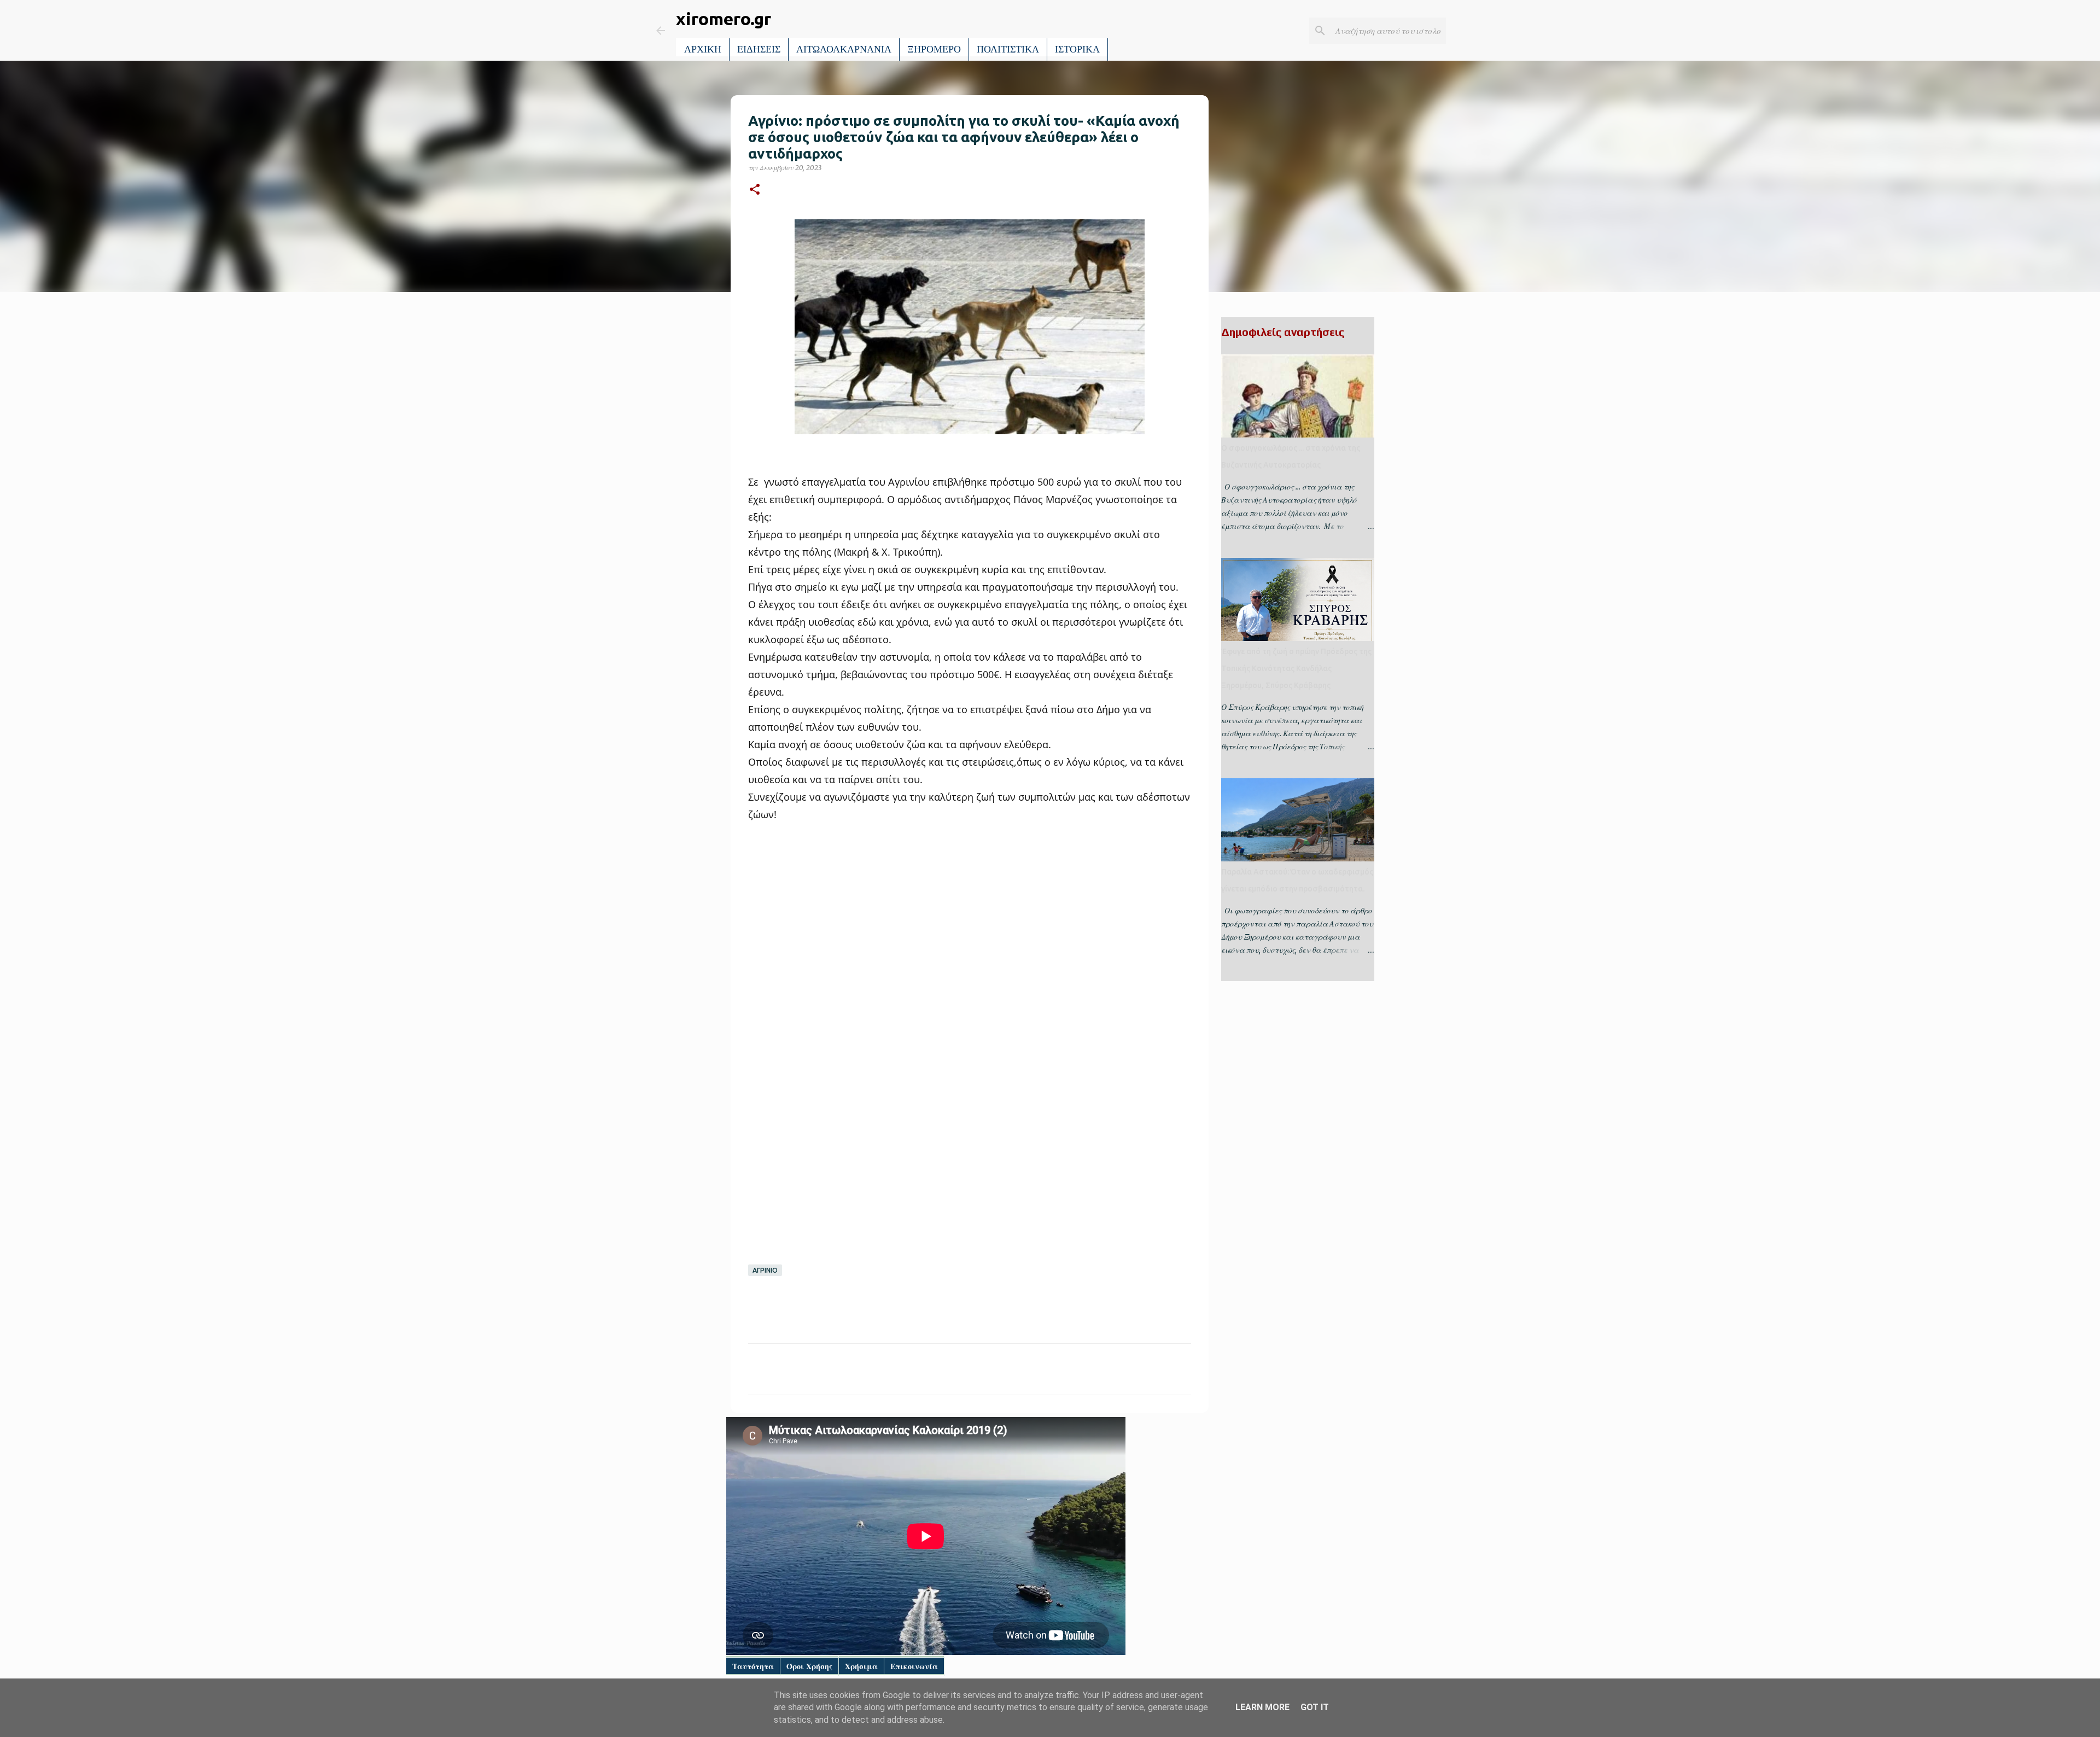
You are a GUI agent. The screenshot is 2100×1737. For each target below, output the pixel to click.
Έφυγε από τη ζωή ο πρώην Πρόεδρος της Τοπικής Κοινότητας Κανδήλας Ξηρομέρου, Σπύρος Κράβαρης (1296, 668)
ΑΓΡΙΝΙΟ (765, 1270)
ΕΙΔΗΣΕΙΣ (759, 49)
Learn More (1262, 1707)
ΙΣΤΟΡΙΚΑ (1077, 49)
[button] (755, 190)
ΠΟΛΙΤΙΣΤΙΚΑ (1008, 49)
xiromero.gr (724, 19)
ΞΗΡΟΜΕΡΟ (934, 49)
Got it (1315, 1707)
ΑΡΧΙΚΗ (703, 49)
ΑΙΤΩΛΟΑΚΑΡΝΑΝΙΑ (844, 49)
